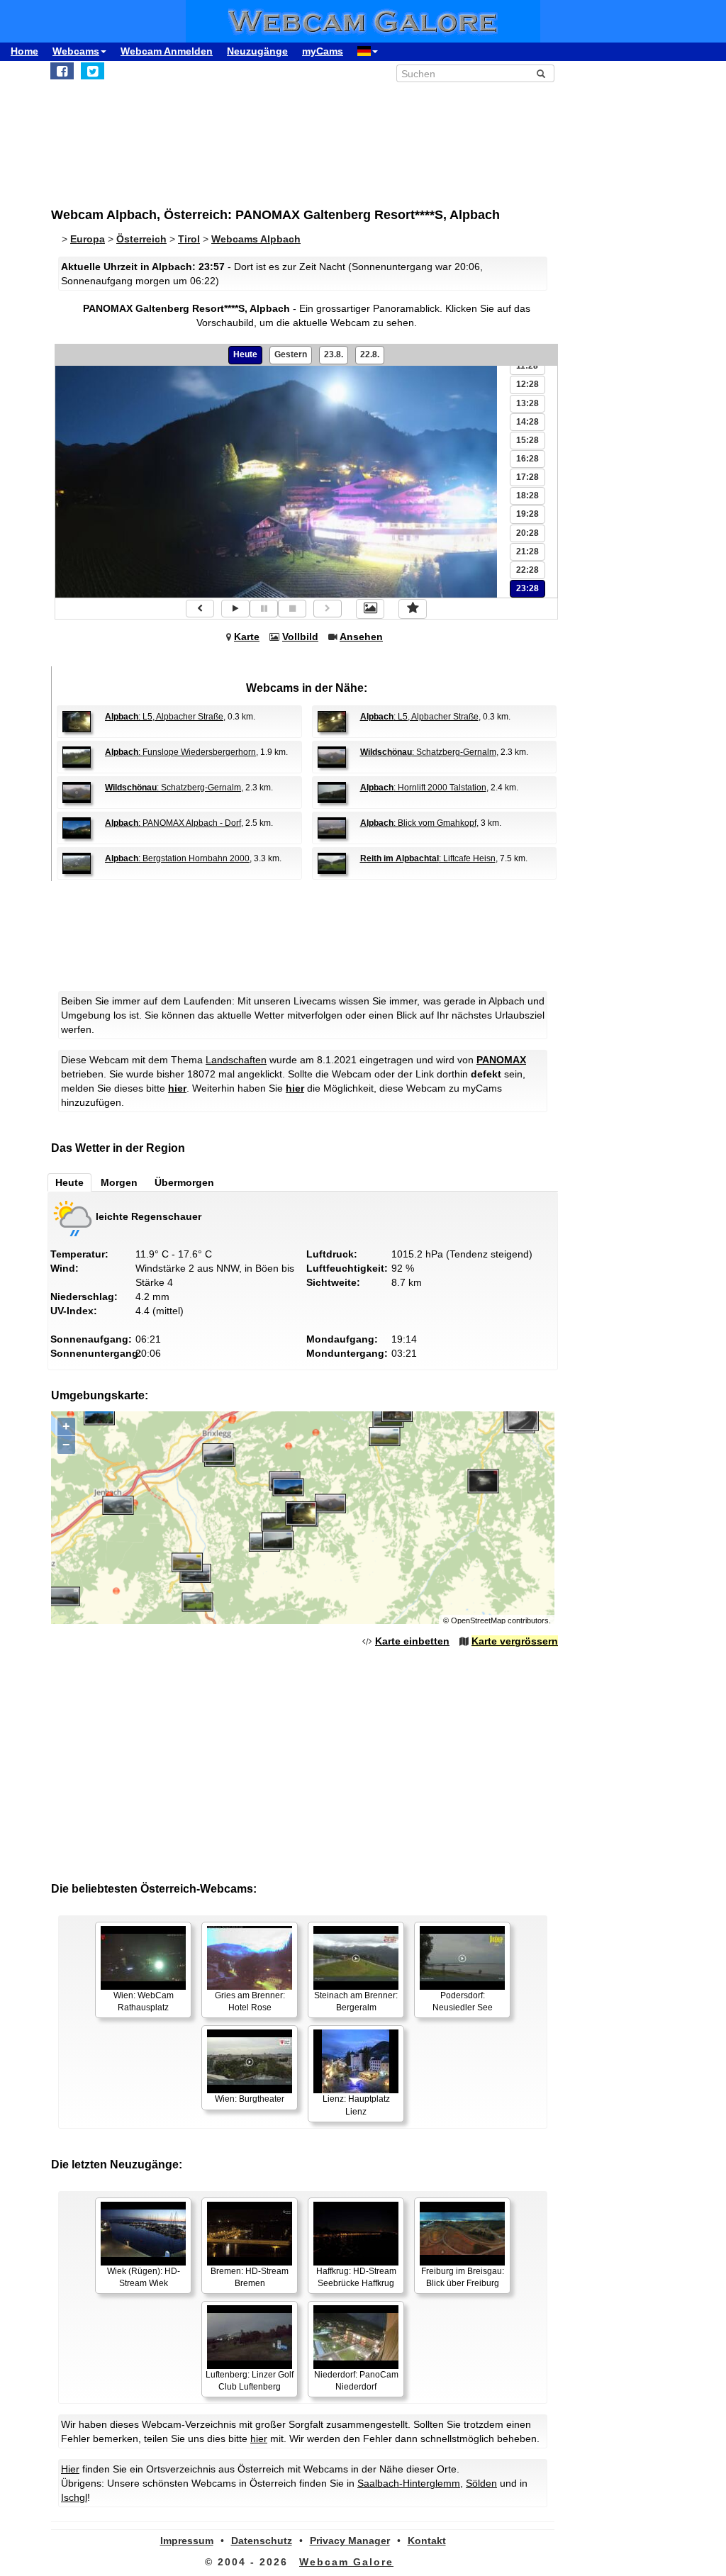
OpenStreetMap (478, 1620)
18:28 (527, 495)
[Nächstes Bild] (328, 609)
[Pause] (264, 609)
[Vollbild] (370, 609)
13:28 (527, 403)
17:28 (527, 477)
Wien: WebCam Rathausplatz (144, 2001)
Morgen (119, 1182)
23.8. (334, 354)
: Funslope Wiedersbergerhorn (180, 752)
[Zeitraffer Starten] (235, 609)
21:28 (527, 551)
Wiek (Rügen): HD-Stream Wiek (144, 2277)
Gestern (291, 354)
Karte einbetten (412, 1641)
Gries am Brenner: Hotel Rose (250, 2001)
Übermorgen (184, 1182)
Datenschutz (262, 2541)
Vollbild (300, 637)
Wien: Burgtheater (250, 2099)
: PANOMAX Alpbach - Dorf (173, 823)
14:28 (527, 422)
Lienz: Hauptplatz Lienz (356, 2105)
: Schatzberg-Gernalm (428, 752)
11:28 (527, 366)
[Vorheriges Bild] (200, 609)
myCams (323, 51)
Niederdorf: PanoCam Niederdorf (356, 2381)
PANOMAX (501, 1060)
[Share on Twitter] (93, 71)
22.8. (370, 354)
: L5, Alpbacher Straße (164, 717)
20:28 (527, 533)
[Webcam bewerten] (413, 609)
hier (177, 1088)
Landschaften (236, 1060)
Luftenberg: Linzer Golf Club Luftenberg (250, 2381)
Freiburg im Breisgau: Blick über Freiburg (463, 2277)
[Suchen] (541, 74)
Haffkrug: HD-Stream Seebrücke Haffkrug (356, 2277)
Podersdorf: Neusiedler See (463, 2001)
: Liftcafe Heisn (428, 858)
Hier (70, 2469)
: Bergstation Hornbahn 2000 (177, 858)
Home (24, 51)
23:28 (527, 588)
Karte (247, 637)
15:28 (527, 440)
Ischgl (74, 2497)
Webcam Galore (346, 2562)
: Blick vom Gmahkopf (418, 823)
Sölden (481, 2483)
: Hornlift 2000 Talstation (423, 788)
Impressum (187, 2541)
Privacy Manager (350, 2541)
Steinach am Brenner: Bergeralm (356, 2001)
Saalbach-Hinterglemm (409, 2483)
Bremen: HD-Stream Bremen (250, 2277)
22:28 (527, 570)
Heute (245, 354)
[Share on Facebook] (62, 71)
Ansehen (361, 637)
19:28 (527, 514)
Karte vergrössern (515, 1641)
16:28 (527, 459)
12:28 (527, 384)
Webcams (76, 51)
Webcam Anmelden (167, 51)
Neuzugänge (257, 51)
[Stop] (292, 609)
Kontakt (427, 2541)
